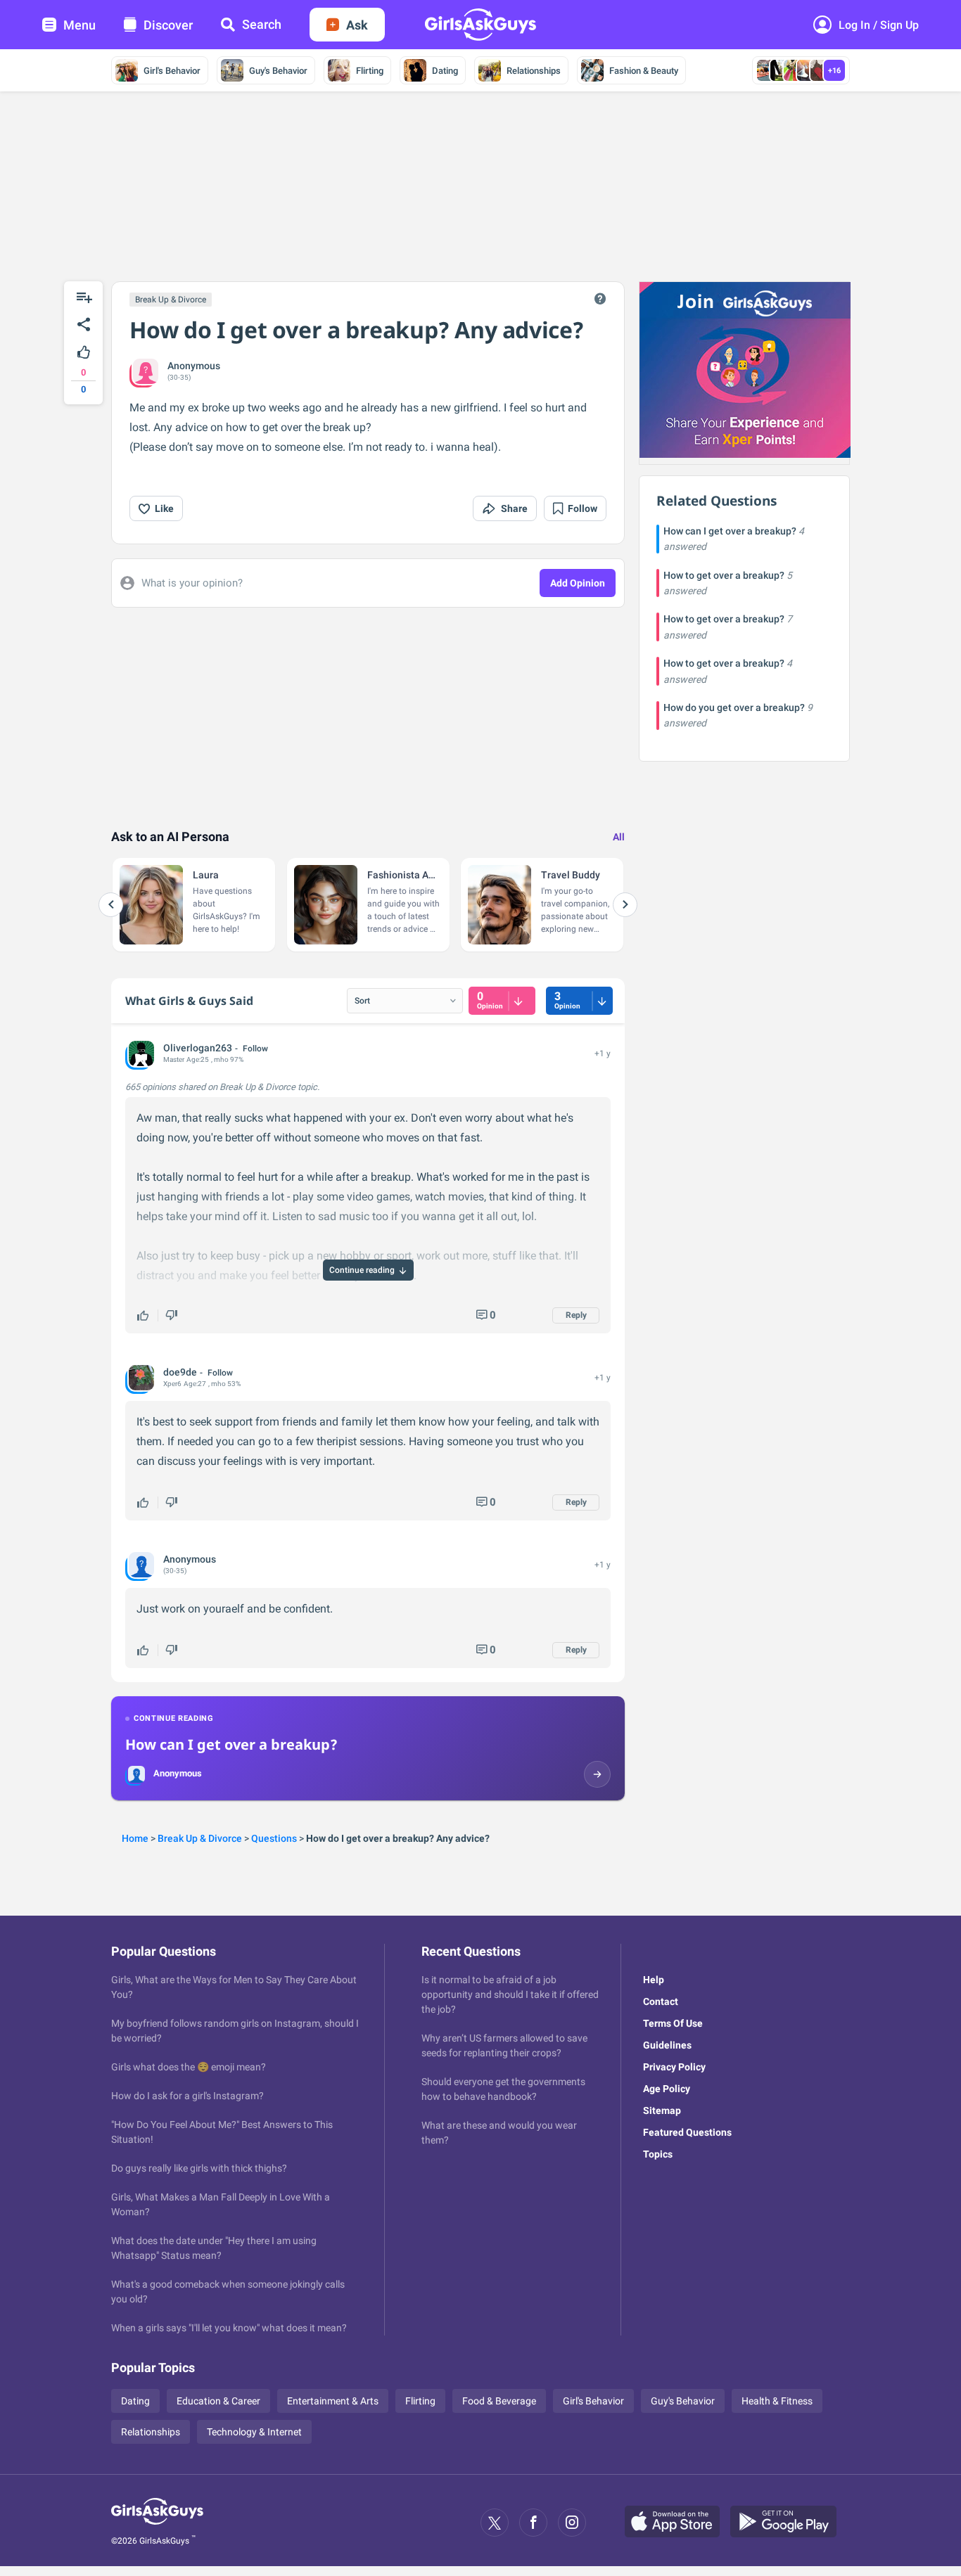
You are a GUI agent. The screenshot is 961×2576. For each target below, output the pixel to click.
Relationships (534, 71)
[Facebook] (533, 2523)
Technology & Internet (254, 2432)
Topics (658, 2154)
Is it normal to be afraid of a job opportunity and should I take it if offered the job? (510, 1994)
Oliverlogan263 (198, 1048)
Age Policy (667, 2089)
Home (135, 1838)
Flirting (370, 71)
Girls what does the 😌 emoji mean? (189, 2067)
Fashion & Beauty (644, 71)
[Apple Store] (677, 2523)
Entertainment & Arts (333, 2401)
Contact (661, 2001)
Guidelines (667, 2045)
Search (262, 24)
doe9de (180, 1372)
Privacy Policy (674, 2067)
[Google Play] (789, 2523)
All (619, 837)
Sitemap (662, 2110)
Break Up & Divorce (171, 300)
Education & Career (218, 2401)
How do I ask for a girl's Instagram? (187, 2096)
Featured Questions (687, 2132)
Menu (79, 25)
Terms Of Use (673, 2023)
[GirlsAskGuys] (157, 2523)
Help (654, 1980)
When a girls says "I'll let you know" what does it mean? (229, 2328)
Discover (168, 25)
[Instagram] (572, 2523)
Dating (445, 71)
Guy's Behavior (278, 71)
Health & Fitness (777, 2401)
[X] (495, 2523)
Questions (274, 1838)
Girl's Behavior (172, 71)
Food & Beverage (499, 2401)
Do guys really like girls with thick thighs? (199, 2168)
